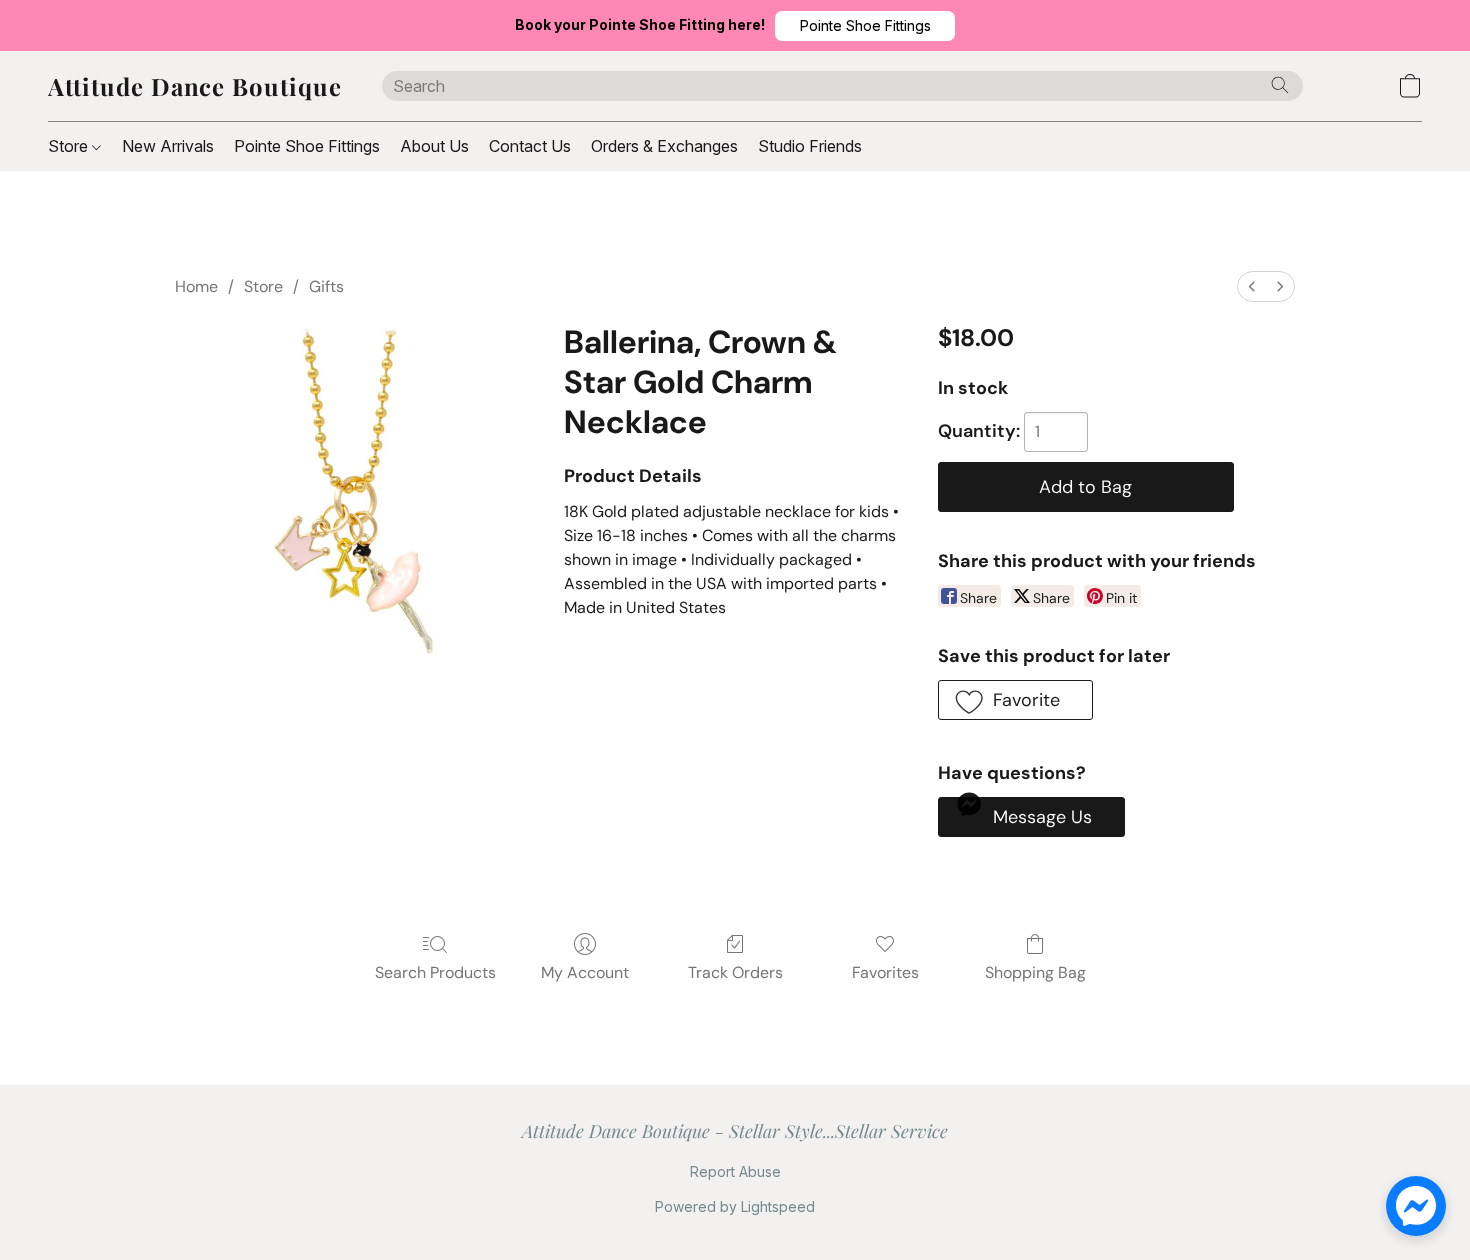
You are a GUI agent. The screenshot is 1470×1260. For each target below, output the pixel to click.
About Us (434, 146)
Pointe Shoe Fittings (307, 146)
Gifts (326, 286)
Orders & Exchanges (664, 146)
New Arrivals (168, 146)
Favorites (885, 972)
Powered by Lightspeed (735, 1206)
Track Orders (735, 972)
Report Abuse (735, 1171)
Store (70, 146)
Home (196, 286)
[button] (865, 26)
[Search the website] (1280, 85)
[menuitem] (1252, 286)
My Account (585, 972)
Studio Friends (810, 146)
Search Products (435, 972)
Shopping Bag (1035, 972)
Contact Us (530, 146)
